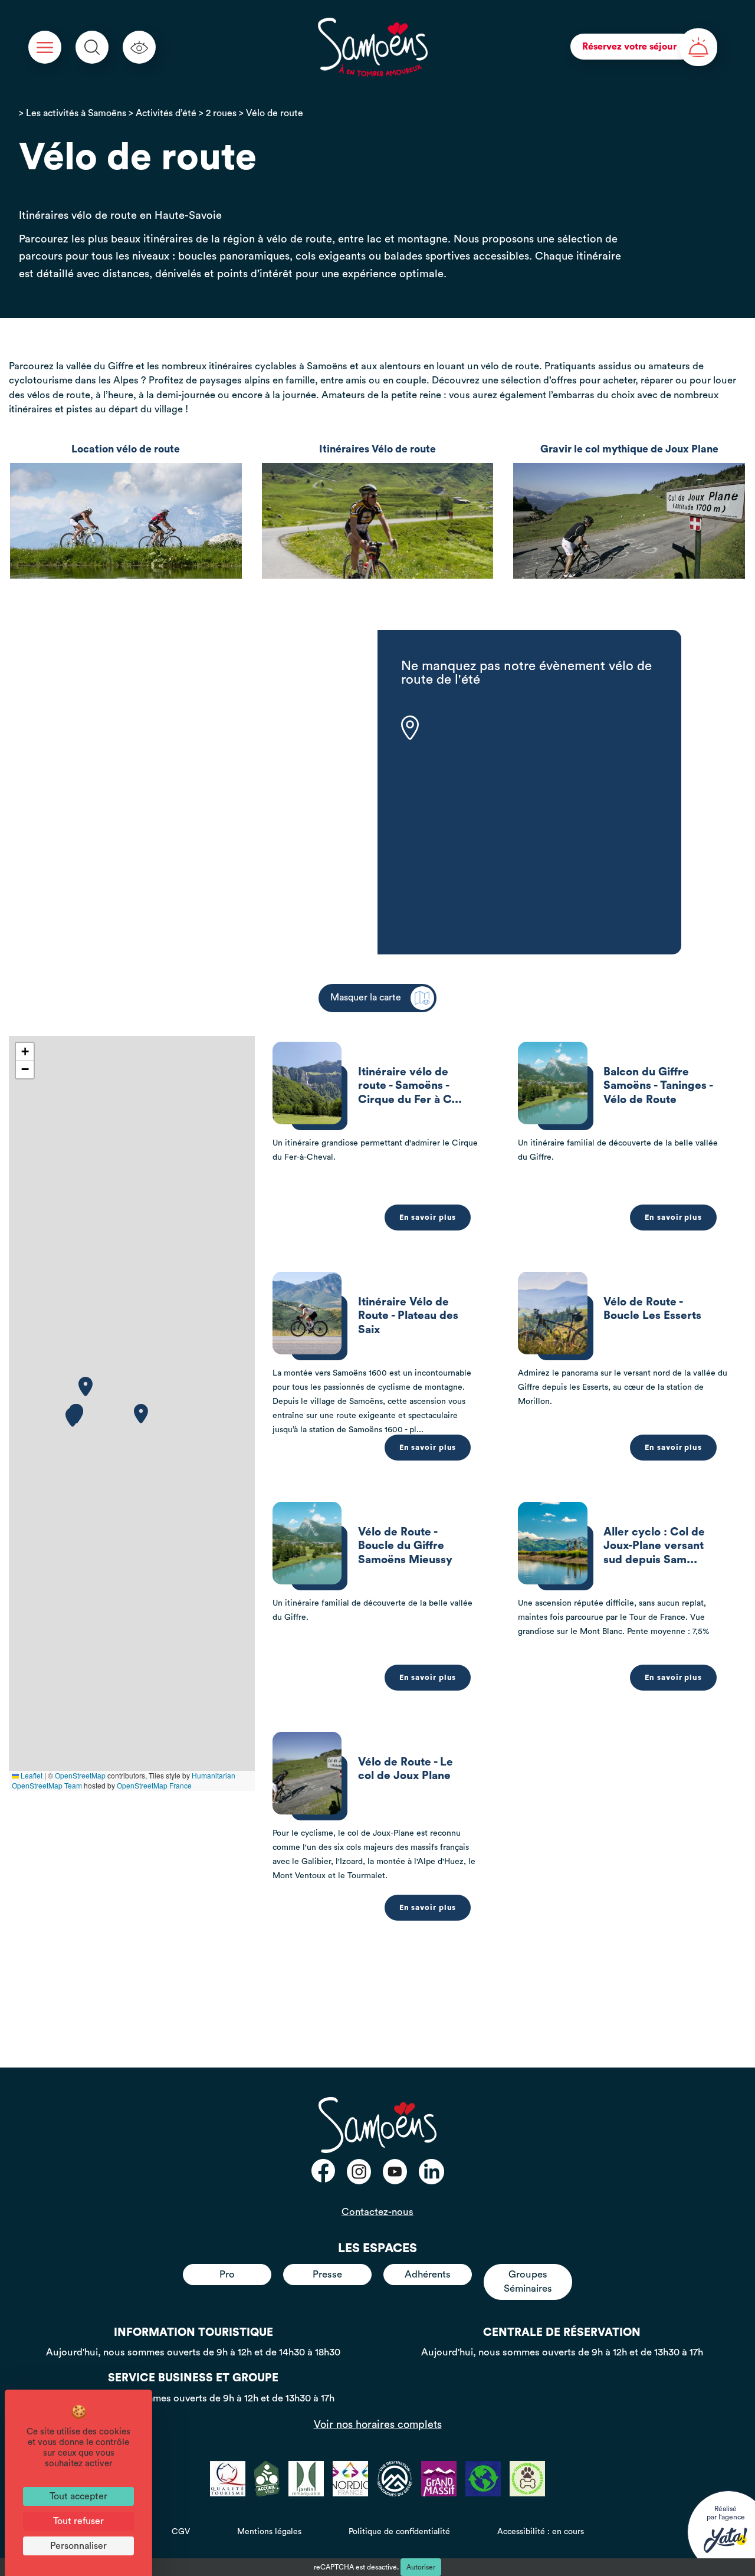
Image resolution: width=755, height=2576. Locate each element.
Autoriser (421, 2567)
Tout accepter (78, 2496)
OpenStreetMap (80, 1775)
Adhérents (428, 2274)
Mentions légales (269, 2532)
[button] (73, 1417)
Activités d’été (166, 113)
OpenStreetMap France (154, 1785)
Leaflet (31, 1775)
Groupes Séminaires (528, 2281)
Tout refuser (78, 2521)
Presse (327, 2274)
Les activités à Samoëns (76, 113)
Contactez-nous (377, 2212)
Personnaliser (78, 2546)
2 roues (221, 113)
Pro (227, 2274)
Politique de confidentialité (399, 2532)
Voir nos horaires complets (378, 2424)
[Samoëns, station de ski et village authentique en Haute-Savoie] (372, 47)
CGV (181, 2532)
